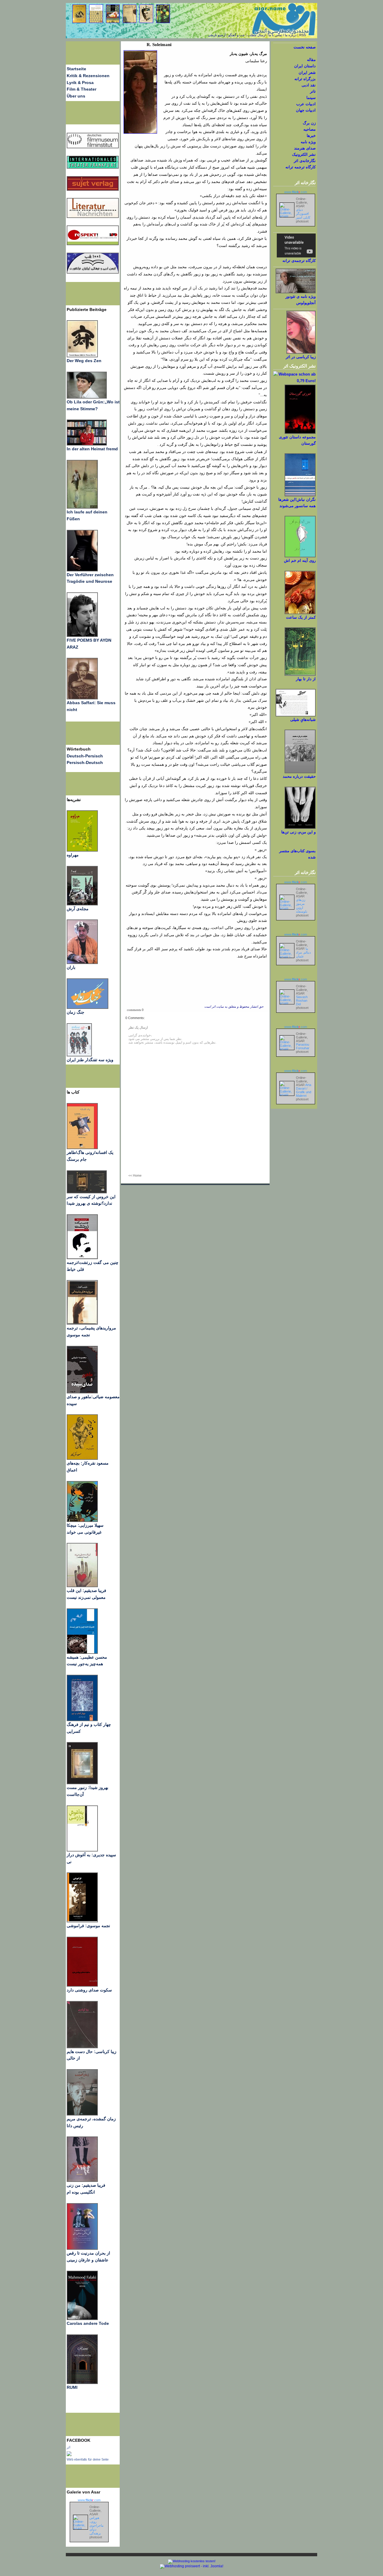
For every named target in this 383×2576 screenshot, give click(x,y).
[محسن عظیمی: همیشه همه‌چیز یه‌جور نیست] (82, 1652)
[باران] (82, 963)
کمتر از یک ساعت (301, 617)
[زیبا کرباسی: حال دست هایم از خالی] (82, 2047)
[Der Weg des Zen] (82, 356)
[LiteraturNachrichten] (93, 167)
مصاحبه (310, 129)
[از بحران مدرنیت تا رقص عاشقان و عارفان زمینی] (82, 2248)
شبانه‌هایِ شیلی (303, 720)
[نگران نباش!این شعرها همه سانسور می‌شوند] (300, 495)
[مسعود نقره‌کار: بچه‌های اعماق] (82, 1458)
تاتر (313, 91)
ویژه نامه (308, 142)
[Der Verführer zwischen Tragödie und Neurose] (82, 570)
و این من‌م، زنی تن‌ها (298, 832)
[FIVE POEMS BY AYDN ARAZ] (82, 635)
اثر (69, 2447)
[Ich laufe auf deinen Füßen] (82, 507)
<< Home (135, 1175)
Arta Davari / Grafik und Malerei (304, 1090)
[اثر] (69, 2455)
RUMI (72, 2387)
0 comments (135, 1010)
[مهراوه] (82, 850)
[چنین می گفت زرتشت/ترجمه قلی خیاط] (82, 1258)
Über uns (76, 96)
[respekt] (93, 244)
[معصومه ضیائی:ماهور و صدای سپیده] (82, 1392)
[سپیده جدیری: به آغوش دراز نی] (82, 1850)
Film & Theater (82, 89)
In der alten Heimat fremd (92, 449)
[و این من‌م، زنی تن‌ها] (300, 828)
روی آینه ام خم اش (300, 561)
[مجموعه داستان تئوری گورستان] (300, 433)
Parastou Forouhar (303, 1046)
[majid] (87, 444)
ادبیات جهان (306, 110)
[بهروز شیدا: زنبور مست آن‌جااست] (82, 1720)
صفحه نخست (305, 47)
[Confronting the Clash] (82, 1520)
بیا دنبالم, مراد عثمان (303, 952)
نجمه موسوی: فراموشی (88, 1926)
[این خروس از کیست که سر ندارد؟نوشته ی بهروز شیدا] (87, 1192)
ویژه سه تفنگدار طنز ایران (90, 1060)
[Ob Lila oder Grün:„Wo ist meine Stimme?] (87, 397)
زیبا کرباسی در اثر (301, 357)
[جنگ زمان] (88, 1007)
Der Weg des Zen (84, 361)
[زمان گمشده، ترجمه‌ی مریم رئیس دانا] (82, 2114)
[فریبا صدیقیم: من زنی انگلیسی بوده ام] (82, 2180)
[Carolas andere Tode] (82, 2319)
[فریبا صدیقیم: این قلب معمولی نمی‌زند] (82, 1586)
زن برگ (309, 123)
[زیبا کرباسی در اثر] (301, 352)
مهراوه (73, 855)
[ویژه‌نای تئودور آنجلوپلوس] (296, 292)
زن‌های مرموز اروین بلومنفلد (302, 906)
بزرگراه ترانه (305, 79)
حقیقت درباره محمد (299, 776)
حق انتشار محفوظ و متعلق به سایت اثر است (234, 1007)
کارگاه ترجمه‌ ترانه (301, 167)
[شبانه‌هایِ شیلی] (296, 715)
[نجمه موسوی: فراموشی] (82, 1921)
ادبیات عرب (306, 104)
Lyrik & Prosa (80, 83)
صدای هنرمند (305, 148)
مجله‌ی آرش (78, 909)
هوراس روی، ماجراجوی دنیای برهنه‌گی (96, 2525)
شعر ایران (307, 73)
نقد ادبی (309, 85)
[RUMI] (82, 2383)
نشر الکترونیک (304, 154)
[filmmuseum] (93, 147)
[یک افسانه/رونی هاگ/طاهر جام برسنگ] (82, 1148)
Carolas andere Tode (88, 2323)
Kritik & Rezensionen (88, 76)
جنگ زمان (76, 1012)
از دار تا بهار (306, 679)
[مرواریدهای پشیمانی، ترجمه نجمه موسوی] (82, 1323)
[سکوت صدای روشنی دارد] (82, 1985)
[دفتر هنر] (79, 1055)
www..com (89, 2500)
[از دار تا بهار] (300, 674)
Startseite (76, 69)
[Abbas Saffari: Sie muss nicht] (82, 698)
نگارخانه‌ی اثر (305, 161)
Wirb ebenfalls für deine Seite (88, 2459)
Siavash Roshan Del (302, 1000)
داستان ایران (305, 66)
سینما (311, 98)
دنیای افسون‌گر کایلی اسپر (303, 213)
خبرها (311, 136)
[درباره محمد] (300, 772)
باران (71, 967)
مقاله (311, 60)
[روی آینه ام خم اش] (300, 556)
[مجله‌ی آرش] (82, 904)
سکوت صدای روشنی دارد (89, 1990)
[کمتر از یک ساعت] (300, 613)
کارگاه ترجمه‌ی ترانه (299, 261)
